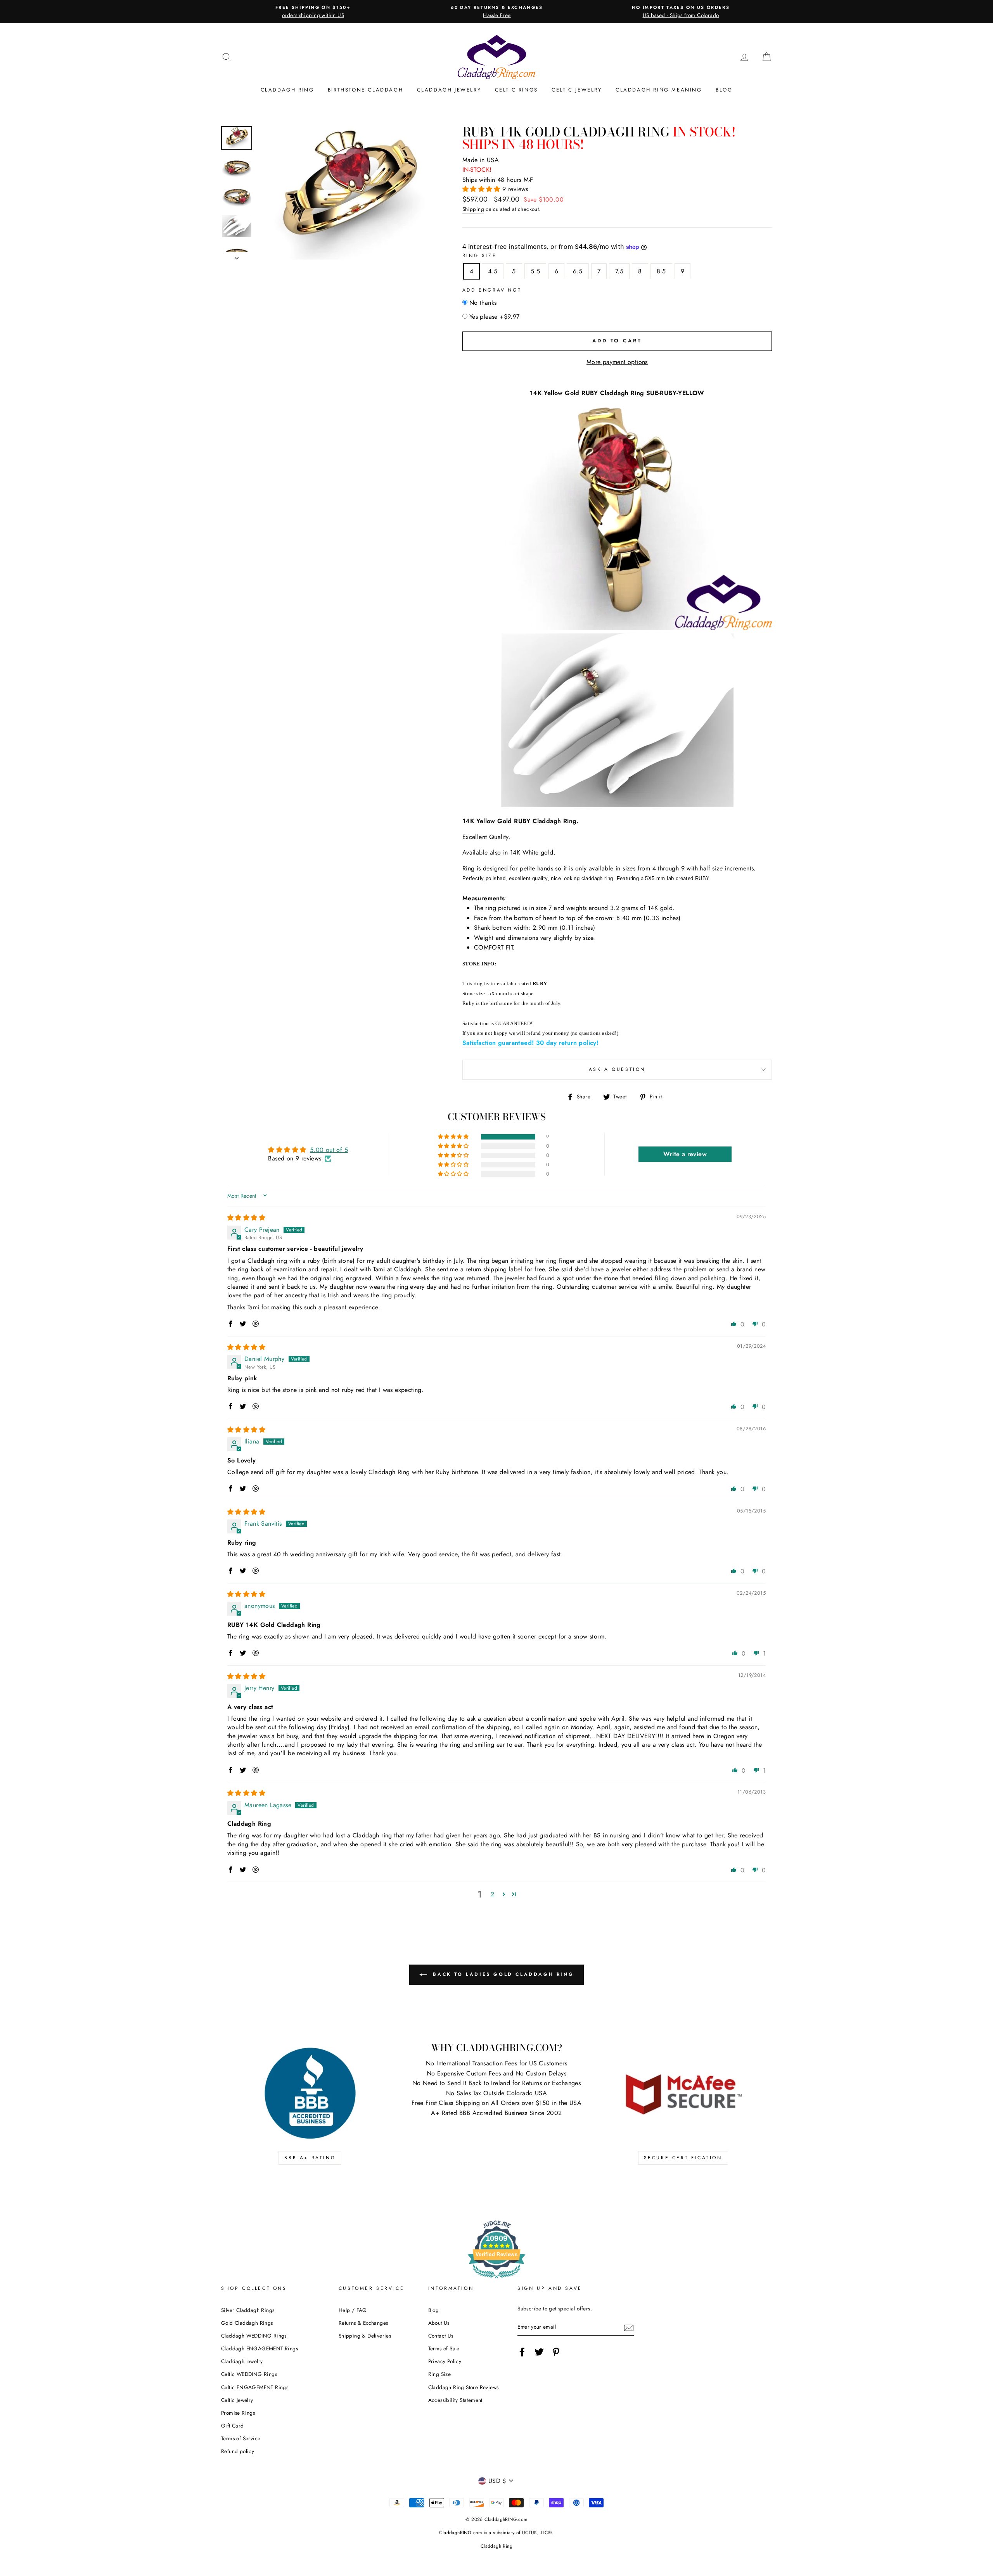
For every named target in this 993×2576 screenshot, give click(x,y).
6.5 (578, 271)
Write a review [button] (685, 1154)
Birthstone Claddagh (365, 90)
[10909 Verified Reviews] (496, 2280)
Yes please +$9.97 (495, 317)
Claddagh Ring (287, 90)
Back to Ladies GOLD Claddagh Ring (502, 1974)
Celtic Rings (516, 90)
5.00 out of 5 (329, 1150)
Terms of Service (241, 2438)
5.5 (535, 271)
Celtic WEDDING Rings (249, 2374)
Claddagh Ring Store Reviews (464, 2387)
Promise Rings (238, 2413)
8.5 (661, 271)
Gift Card (233, 2426)
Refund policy (238, 2451)
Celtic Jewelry (577, 90)
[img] (246, 1218)
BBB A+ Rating (310, 2158)
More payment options (617, 362)
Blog (724, 90)
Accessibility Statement (455, 2400)
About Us (439, 2323)
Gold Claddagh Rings (247, 2323)
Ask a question (617, 1069)
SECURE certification (683, 2158)
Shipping (473, 209)
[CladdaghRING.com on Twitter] (539, 2352)
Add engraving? (492, 290)
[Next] (237, 256)
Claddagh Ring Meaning (659, 90)
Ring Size (479, 256)
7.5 (619, 271)
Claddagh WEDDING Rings (254, 2336)
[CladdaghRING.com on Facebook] (522, 2352)
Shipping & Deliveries (365, 2336)
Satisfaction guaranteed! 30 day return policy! (530, 1043)
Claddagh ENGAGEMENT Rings (259, 2348)
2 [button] (492, 1894)
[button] (482, 189)
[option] (313, 12)
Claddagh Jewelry (449, 90)
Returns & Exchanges (363, 2323)
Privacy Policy (445, 2361)
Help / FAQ (353, 2310)
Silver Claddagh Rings (248, 2310)
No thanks (483, 303)
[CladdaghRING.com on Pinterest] (556, 2352)
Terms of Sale (444, 2348)
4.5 (493, 271)
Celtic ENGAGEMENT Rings (255, 2387)
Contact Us (441, 2336)
